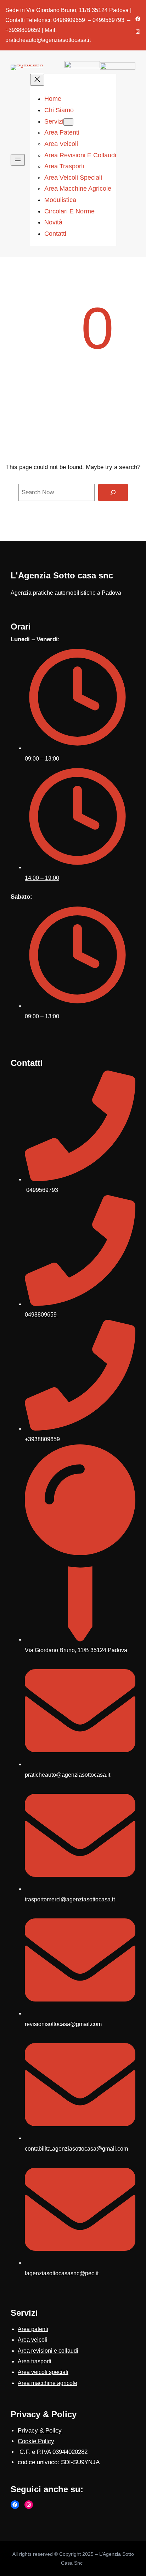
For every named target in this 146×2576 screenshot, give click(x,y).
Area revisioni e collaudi (48, 2351)
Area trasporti (35, 2361)
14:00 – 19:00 (42, 878)
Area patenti (33, 2329)
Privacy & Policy (40, 2431)
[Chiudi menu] (37, 80)
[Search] (113, 492)
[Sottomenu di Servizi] (68, 122)
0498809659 (41, 1315)
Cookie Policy (36, 2441)
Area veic (30, 2340)
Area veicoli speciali (43, 2372)
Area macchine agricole (47, 2383)
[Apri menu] (18, 160)
